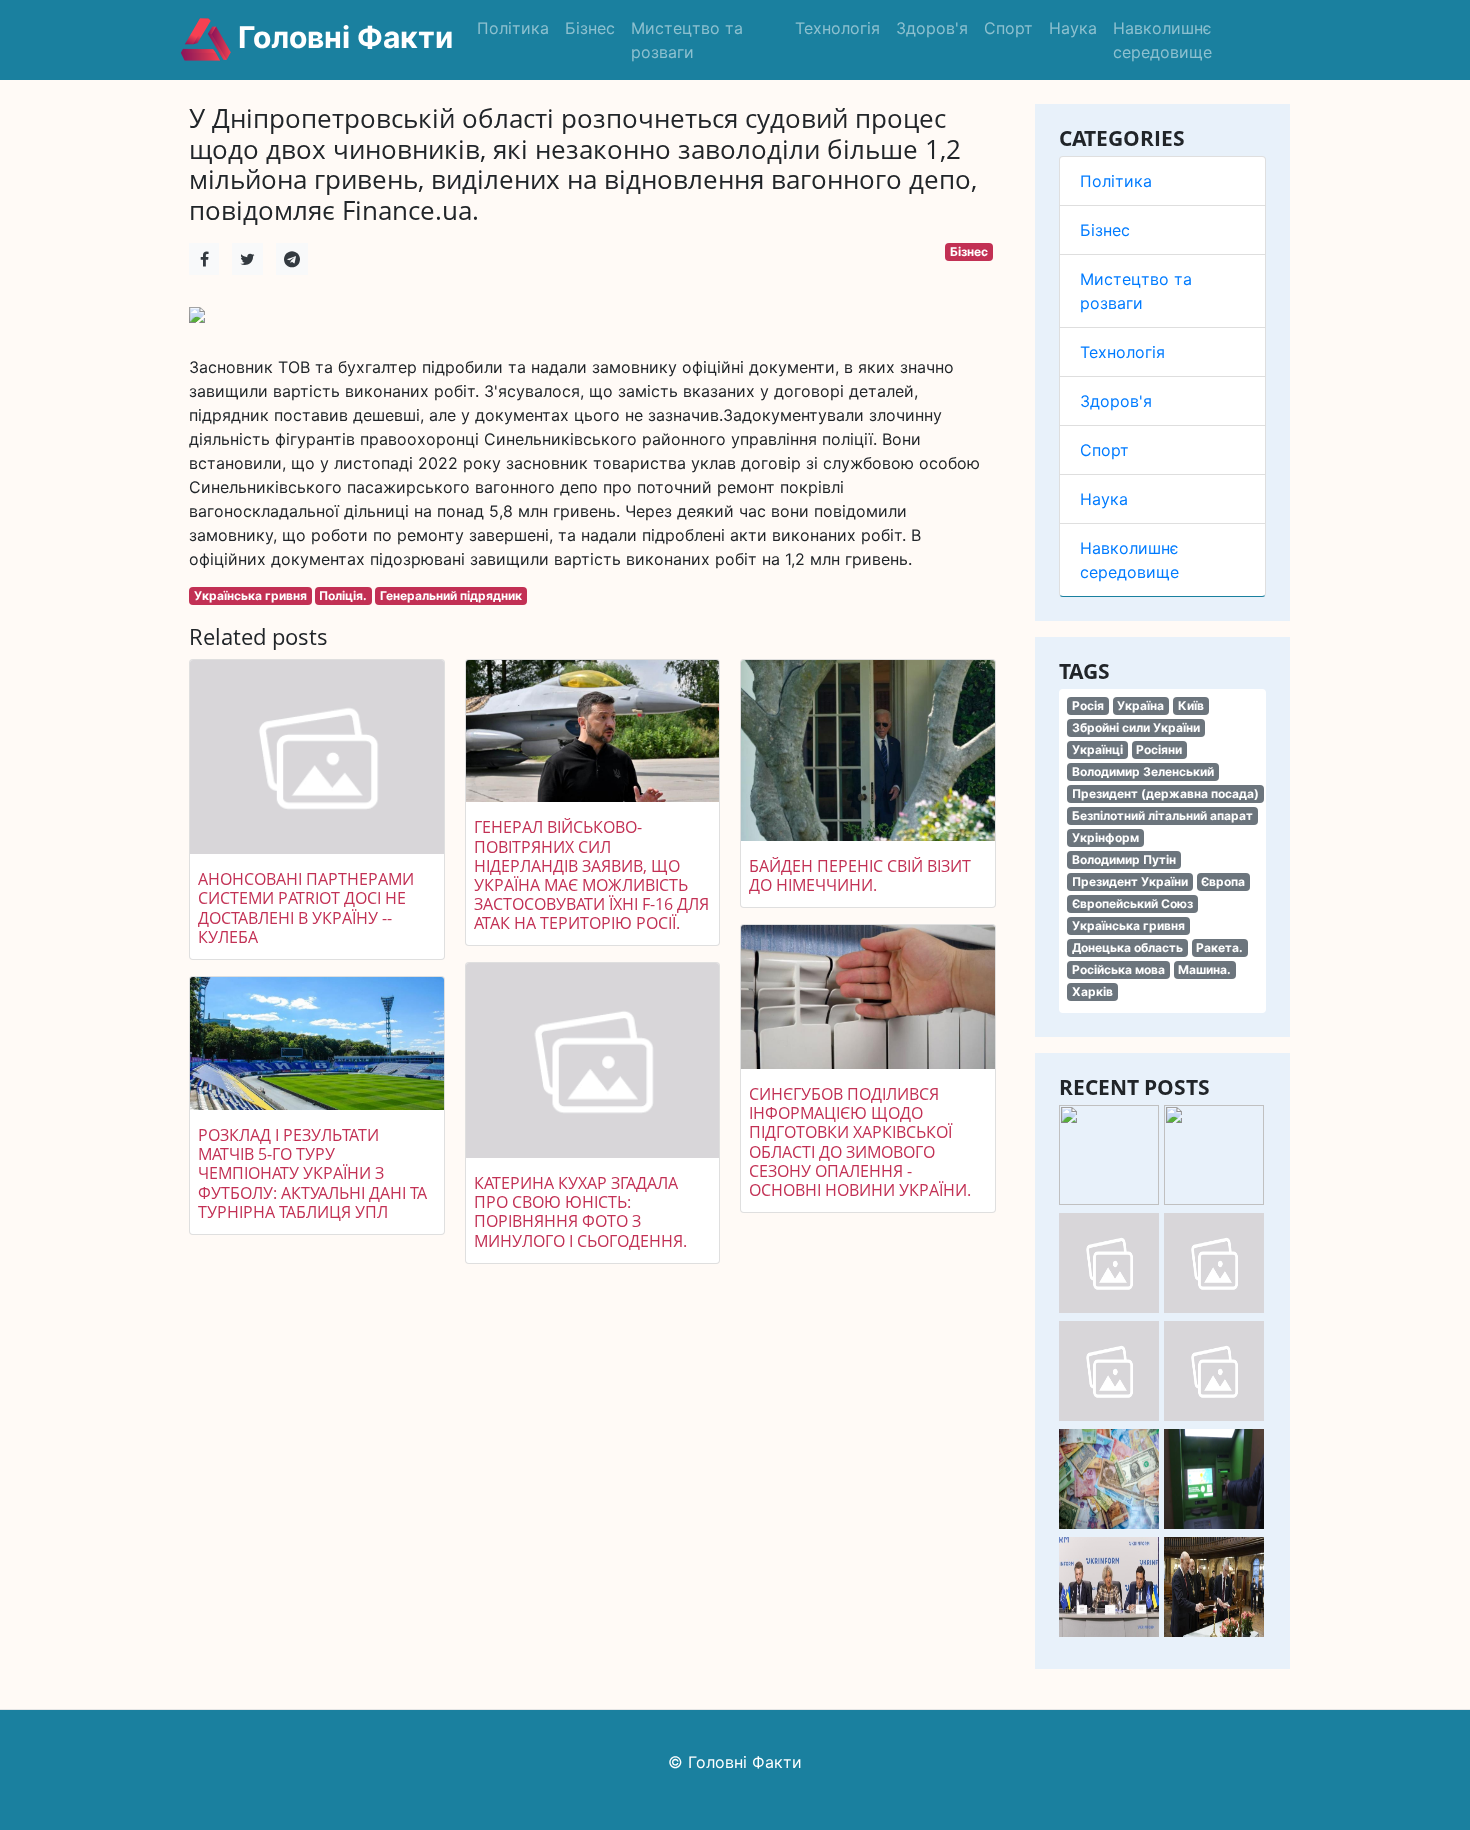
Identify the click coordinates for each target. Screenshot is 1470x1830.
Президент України (1130, 881)
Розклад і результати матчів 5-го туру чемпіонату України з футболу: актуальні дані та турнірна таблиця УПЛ (312, 1173)
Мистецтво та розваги (687, 40)
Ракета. (1219, 947)
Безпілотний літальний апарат (1162, 815)
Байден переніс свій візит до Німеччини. (860, 875)
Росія (1088, 705)
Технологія (837, 28)
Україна (1140, 705)
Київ (1191, 705)
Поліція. (343, 595)
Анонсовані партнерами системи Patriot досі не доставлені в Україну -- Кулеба (306, 908)
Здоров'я (932, 28)
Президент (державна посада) (1165, 793)
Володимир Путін (1124, 859)
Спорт (1008, 28)
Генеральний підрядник (451, 595)
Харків (1092, 991)
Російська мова (1118, 969)
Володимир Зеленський (1143, 771)
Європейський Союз (1132, 903)
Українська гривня (1128, 925)
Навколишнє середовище (1162, 40)
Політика (513, 28)
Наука (1073, 28)
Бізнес (590, 28)
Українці (1097, 749)
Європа (1223, 881)
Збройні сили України (1136, 727)
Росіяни (1159, 749)
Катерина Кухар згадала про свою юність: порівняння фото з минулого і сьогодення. (580, 1212)
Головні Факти (342, 37)
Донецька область (1127, 947)
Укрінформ (1105, 837)
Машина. (1204, 969)
